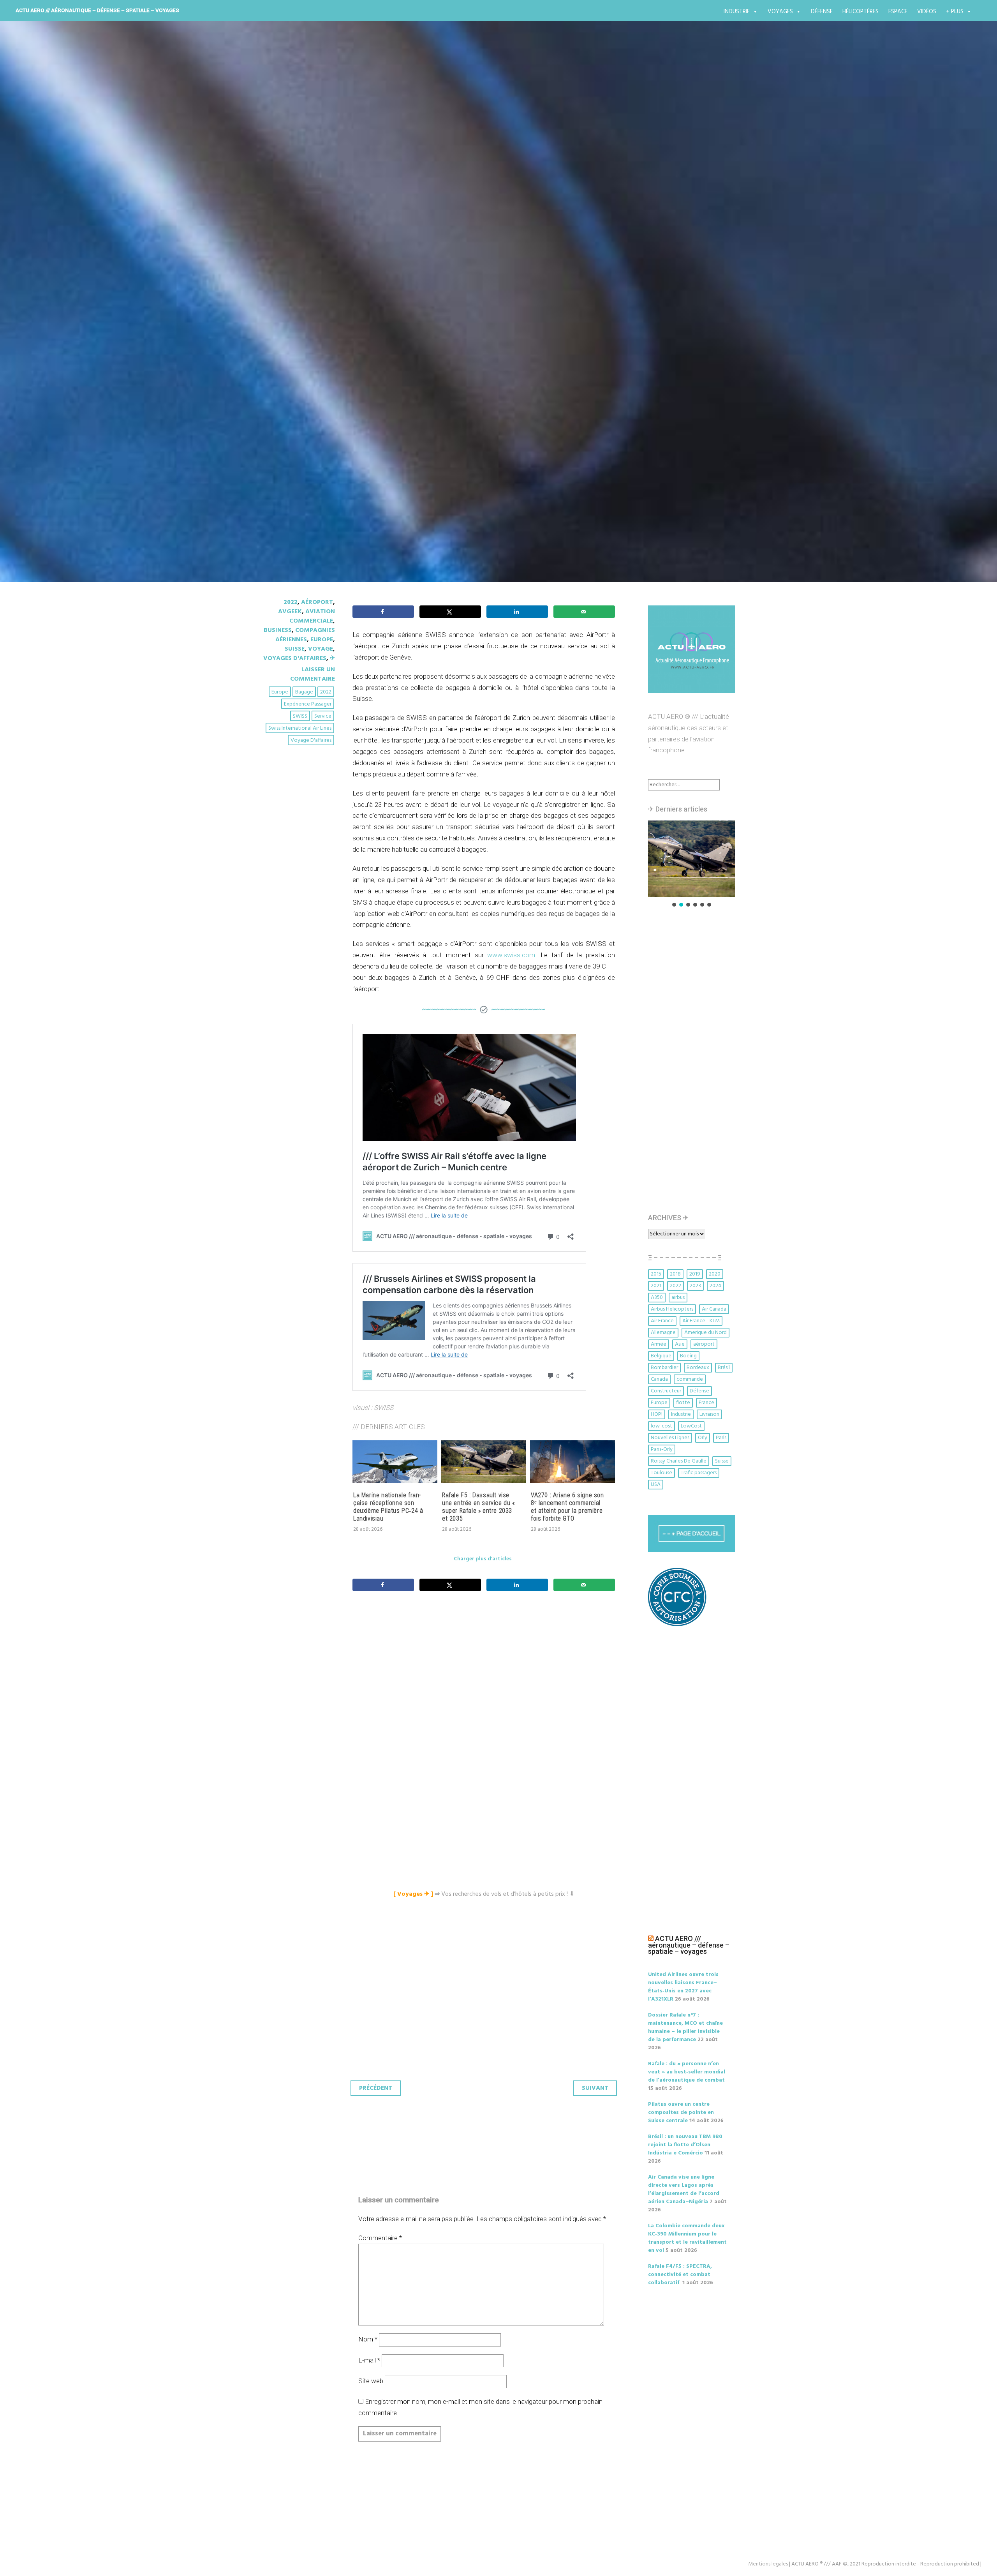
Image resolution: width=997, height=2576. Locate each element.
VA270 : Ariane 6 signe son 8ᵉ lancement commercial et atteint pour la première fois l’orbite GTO (567, 1507)
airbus (678, 1298)
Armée (659, 1344)
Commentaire (380, 2238)
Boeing (688, 1356)
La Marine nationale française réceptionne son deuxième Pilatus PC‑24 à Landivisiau (388, 1507)
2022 (291, 602)
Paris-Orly (662, 1449)
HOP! (657, 1414)
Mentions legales (768, 2564)
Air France (662, 1321)
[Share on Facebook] (383, 612)
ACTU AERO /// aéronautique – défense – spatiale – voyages (97, 10)
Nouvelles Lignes (670, 1438)
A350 (657, 1298)
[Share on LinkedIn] (517, 612)
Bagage (304, 692)
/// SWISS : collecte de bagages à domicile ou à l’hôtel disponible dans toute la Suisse (486, 334)
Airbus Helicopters (672, 1309)
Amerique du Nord (705, 1333)
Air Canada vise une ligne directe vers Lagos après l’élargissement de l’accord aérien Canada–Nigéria (684, 2190)
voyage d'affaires (311, 740)
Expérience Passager (308, 704)
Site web (371, 2381)
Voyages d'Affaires (295, 658)
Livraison (709, 1414)
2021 (656, 1286)
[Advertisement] (486, 1684)
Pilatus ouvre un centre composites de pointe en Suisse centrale (681, 2113)
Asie (680, 1344)
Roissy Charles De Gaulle (679, 1461)
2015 (656, 1274)
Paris (721, 1438)
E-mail (369, 2360)
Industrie (737, 12)
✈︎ (332, 658)
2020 (715, 1274)
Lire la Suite (291, 387)
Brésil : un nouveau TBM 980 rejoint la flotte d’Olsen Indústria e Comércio (685, 2145)
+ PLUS (955, 12)
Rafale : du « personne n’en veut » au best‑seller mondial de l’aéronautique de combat (687, 2072)
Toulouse (661, 1473)
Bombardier (664, 1368)
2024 (715, 1286)
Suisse (295, 649)
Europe (322, 640)
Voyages (780, 12)
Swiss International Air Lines (300, 728)
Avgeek (290, 612)
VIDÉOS (927, 12)
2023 (695, 1286)
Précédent (376, 2088)
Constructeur (666, 1391)
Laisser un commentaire (313, 674)
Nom (368, 2339)
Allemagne (663, 1333)
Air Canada (714, 1309)
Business (278, 630)
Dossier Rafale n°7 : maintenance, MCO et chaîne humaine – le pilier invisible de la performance (685, 2027)
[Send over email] (584, 612)
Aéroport (317, 602)
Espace (898, 12)
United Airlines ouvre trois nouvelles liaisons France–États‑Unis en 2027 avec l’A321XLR (683, 1987)
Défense (822, 12)
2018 (675, 1274)
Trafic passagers (699, 1473)
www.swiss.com (511, 955)
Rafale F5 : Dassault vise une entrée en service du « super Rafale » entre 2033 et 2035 (478, 1507)
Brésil (724, 1368)
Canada (659, 1379)
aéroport (704, 1344)
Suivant (595, 2088)
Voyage (321, 649)
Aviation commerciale (312, 616)
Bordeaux (698, 1368)
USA (656, 1485)
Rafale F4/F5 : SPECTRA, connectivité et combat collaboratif (680, 2275)
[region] (692, 864)
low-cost (661, 1426)
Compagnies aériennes (305, 635)
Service (323, 716)
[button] (692, 859)
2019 (695, 1274)
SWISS (300, 716)
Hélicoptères (860, 12)
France (706, 1403)
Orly (703, 1438)
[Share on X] (450, 612)
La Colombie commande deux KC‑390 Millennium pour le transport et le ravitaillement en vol (687, 2238)
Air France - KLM (701, 1321)
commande (690, 1379)
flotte (683, 1403)
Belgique (661, 1356)
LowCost (691, 1426)
